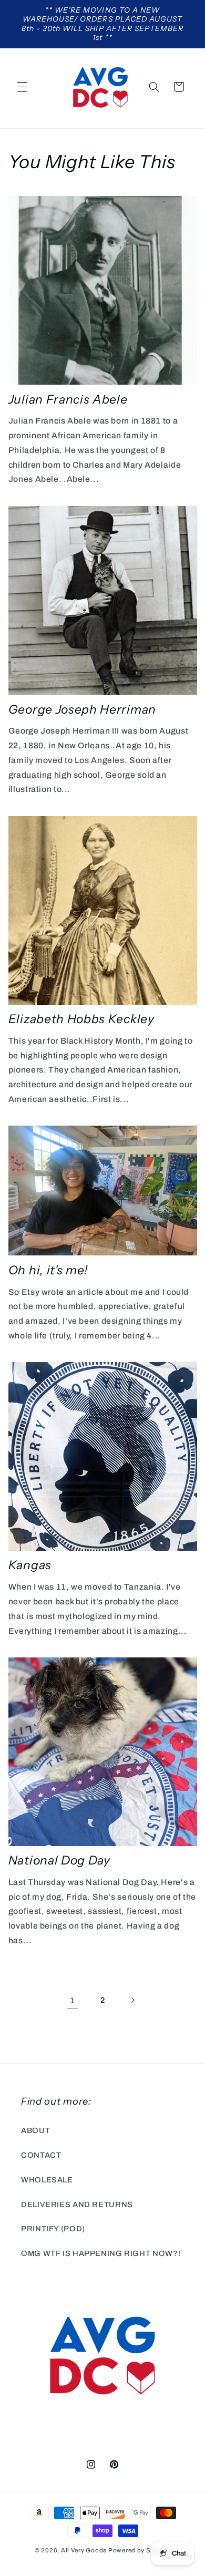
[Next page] (132, 2000)
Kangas (30, 1565)
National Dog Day (59, 1860)
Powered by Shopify (139, 2550)
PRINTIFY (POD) (53, 2229)
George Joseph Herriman (82, 709)
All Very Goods (84, 2550)
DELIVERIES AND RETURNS (77, 2204)
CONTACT (41, 2155)
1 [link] (73, 2000)
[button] (22, 87)
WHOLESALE (47, 2180)
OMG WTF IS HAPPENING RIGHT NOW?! (101, 2253)
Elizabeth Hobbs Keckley (81, 1019)
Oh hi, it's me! (48, 1270)
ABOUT (35, 2130)
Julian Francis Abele (68, 399)
